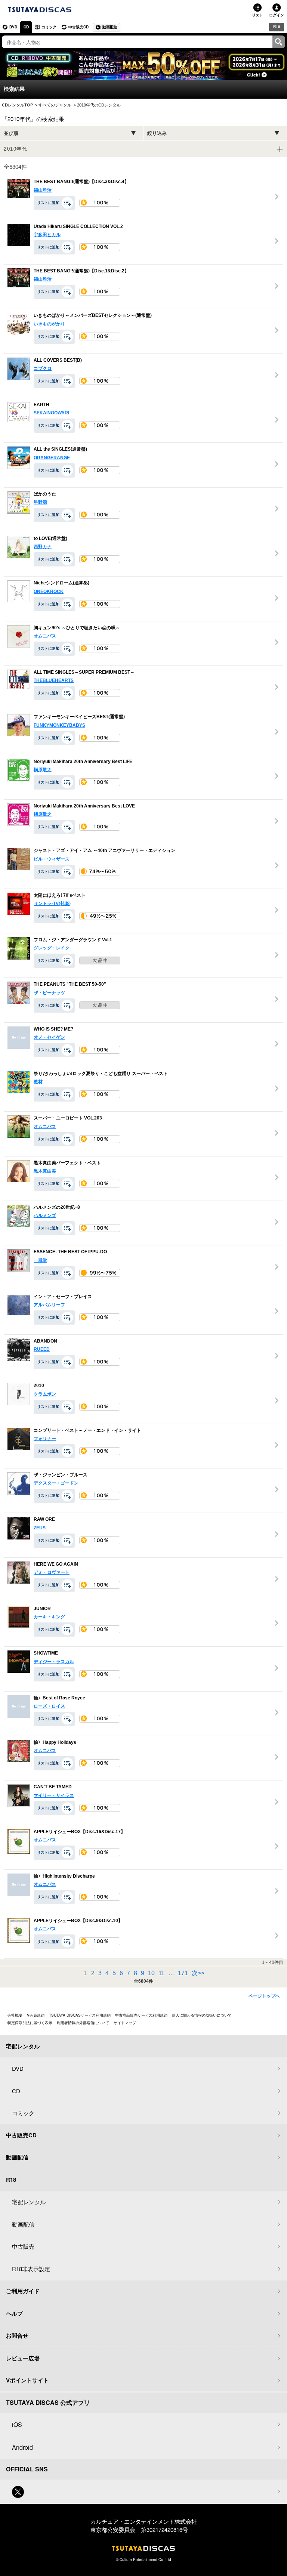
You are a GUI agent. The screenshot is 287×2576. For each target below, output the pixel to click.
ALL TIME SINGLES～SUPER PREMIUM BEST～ (84, 672)
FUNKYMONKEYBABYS (59, 725)
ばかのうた (45, 494)
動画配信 (110, 27)
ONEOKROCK (49, 592)
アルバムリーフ (49, 1305)
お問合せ (17, 2335)
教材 (38, 1082)
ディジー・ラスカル (54, 1662)
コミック (49, 27)
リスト (257, 15)
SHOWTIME (46, 1653)
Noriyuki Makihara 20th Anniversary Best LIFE (83, 762)
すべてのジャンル (55, 105)
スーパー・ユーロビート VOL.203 (68, 1118)
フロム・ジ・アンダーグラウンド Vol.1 (73, 940)
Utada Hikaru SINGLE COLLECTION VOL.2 (78, 226)
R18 (277, 27)
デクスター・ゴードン (56, 1483)
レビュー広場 (23, 2358)
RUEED (42, 1349)
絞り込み (157, 133)
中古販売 (23, 2246)
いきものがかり (49, 324)
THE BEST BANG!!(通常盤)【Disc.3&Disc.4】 (81, 182)
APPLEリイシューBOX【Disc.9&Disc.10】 (78, 1921)
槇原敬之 (43, 770)
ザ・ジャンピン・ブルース (61, 1475)
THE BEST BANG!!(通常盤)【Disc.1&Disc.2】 (81, 271)
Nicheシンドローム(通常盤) (61, 583)
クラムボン (45, 1394)
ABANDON (45, 1341)
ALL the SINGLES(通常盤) (60, 450)
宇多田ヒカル (47, 235)
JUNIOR (42, 1609)
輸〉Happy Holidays (55, 1742)
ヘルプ (14, 2313)
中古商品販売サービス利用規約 (141, 2015)
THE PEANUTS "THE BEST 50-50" (70, 985)
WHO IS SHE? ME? (53, 1029)
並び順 (11, 133)
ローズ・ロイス (49, 1706)
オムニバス (45, 636)
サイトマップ (125, 2023)
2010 (39, 1386)
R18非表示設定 (31, 2269)
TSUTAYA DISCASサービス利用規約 (80, 2015)
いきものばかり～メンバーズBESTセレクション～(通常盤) (93, 316)
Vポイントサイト (27, 2380)
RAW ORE (44, 1520)
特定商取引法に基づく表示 (30, 2023)
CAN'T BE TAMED (53, 1787)
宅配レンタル (29, 2202)
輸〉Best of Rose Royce (59, 1698)
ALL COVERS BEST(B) (58, 360)
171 (184, 1973)
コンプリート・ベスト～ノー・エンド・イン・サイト (87, 1430)
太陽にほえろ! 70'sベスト (60, 895)
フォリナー (45, 1439)
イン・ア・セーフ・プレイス (63, 1297)
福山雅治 (43, 190)
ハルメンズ (45, 1216)
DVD (13, 27)
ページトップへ (264, 1996)
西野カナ (43, 547)
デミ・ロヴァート (52, 1572)
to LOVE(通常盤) (50, 538)
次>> (198, 1973)
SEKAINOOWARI (51, 413)
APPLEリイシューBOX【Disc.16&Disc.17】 (79, 1832)
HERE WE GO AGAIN (56, 1564)
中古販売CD (78, 27)
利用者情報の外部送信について (83, 2023)
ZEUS (40, 1528)
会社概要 (15, 2015)
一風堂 (40, 1260)
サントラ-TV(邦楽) (52, 904)
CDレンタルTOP (17, 105)
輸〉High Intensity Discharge (64, 1876)
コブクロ (43, 368)
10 (152, 1973)
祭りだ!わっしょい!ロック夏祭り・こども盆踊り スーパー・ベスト (101, 1074)
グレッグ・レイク (52, 948)
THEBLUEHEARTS (54, 680)
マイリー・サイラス (54, 1795)
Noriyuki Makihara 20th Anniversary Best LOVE (84, 806)
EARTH (41, 405)
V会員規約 (36, 2015)
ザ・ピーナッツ (49, 993)
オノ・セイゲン (49, 1037)
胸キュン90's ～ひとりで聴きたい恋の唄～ (77, 628)
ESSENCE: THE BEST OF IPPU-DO (70, 1252)
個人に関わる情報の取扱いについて (202, 2015)
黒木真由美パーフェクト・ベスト (67, 1163)
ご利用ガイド (23, 2291)
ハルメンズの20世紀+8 (57, 1207)
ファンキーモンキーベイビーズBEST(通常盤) (79, 717)
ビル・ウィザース (52, 859)
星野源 (40, 502)
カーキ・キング (49, 1617)
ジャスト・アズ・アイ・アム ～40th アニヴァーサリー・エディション (104, 851)
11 (162, 1973)
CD (26, 27)
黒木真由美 (45, 1171)
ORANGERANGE (52, 458)
